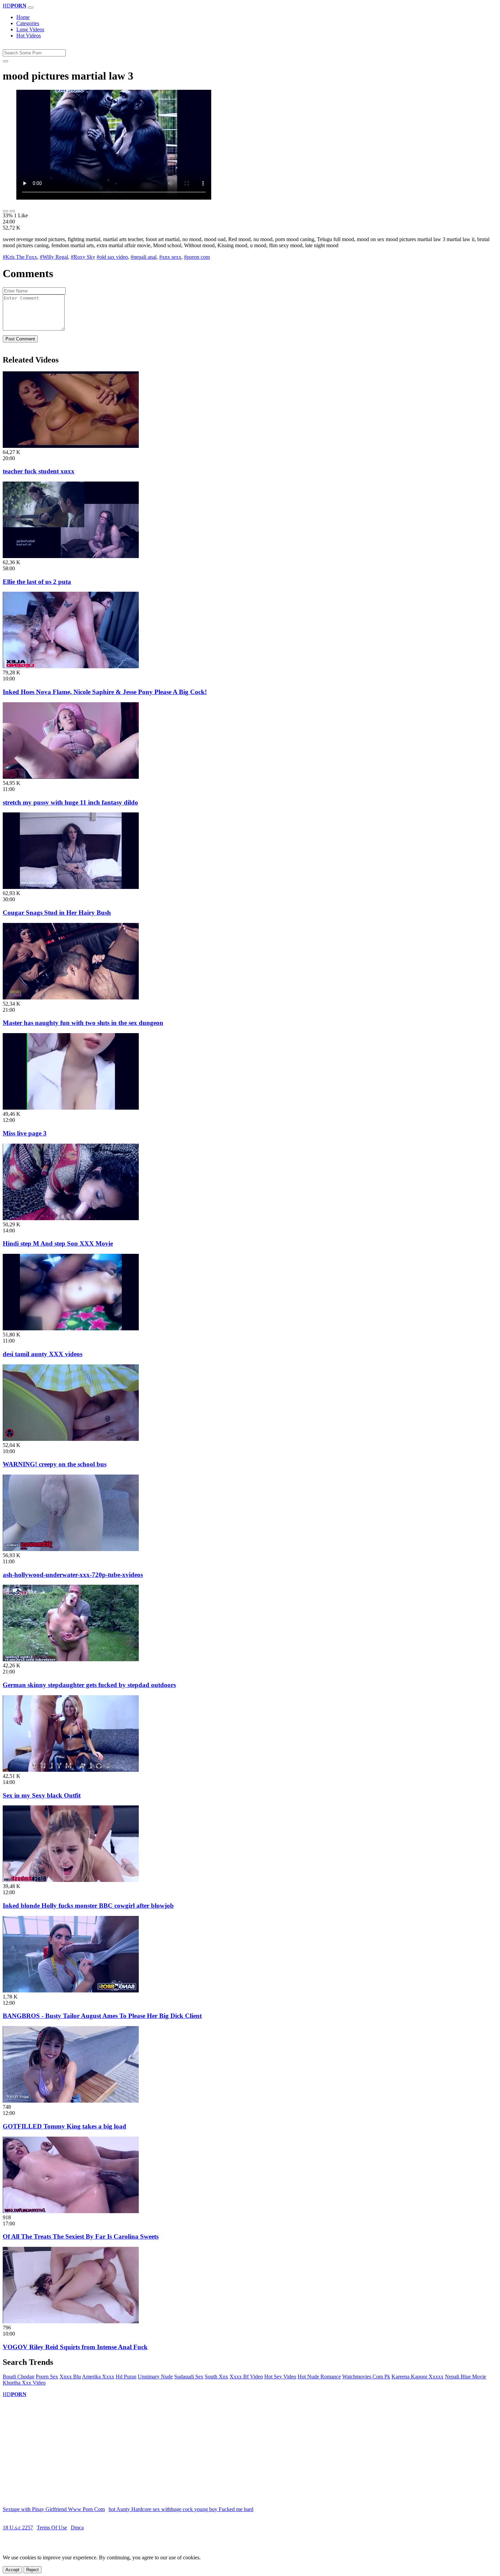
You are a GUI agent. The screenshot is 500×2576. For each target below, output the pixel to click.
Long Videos (30, 29)
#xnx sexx (170, 257)
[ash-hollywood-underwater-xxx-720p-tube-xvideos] (71, 1549)
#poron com (197, 257)
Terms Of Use (52, 2528)
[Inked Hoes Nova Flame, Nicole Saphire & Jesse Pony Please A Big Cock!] (71, 666)
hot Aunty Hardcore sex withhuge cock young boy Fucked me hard (181, 2509)
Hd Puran (126, 2377)
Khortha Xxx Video (24, 2383)
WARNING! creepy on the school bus (55, 1464)
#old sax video (112, 257)
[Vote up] (5, 211)
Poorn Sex (47, 2377)
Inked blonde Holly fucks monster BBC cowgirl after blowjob (88, 1906)
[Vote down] (12, 211)
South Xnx (216, 2377)
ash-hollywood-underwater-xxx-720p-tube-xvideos (73, 1575)
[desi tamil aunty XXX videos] (71, 1328)
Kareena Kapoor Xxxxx (418, 2377)
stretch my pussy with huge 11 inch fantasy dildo (70, 802)
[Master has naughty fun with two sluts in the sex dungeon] (71, 998)
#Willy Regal (54, 257)
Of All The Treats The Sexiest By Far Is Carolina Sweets (81, 2236)
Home (23, 17)
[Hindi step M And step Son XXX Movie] (71, 1218)
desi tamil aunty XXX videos (43, 1354)
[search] (5, 61)
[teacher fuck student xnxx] (71, 446)
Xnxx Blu (70, 2377)
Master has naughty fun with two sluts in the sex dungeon (83, 1023)
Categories (28, 23)
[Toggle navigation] (31, 7)
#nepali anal (144, 257)
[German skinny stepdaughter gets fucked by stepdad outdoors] (71, 1659)
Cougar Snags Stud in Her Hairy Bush (57, 913)
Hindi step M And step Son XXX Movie (58, 1243)
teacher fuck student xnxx (39, 471)
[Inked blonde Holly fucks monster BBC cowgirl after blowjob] (71, 1880)
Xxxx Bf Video (246, 2377)
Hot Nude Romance (319, 2377)
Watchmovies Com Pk (366, 2377)
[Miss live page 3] (71, 1108)
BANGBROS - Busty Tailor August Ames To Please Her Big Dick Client (102, 2016)
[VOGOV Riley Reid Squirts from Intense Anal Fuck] (71, 2321)
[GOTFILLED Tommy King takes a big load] (71, 2101)
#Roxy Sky (83, 257)
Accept (12, 2570)
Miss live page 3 (25, 1133)
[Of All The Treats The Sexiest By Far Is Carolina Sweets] (71, 2211)
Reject (32, 2570)
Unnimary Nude (155, 2377)
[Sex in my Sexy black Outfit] (71, 1770)
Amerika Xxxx (98, 2377)
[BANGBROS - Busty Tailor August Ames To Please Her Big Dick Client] (71, 1991)
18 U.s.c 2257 (18, 2528)
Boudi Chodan (19, 2377)
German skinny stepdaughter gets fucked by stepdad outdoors (89, 1685)
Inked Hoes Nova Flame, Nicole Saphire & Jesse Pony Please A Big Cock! (105, 692)
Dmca (77, 2528)
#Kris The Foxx (20, 257)
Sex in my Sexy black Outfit (42, 1795)
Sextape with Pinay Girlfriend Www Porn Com (54, 2509)
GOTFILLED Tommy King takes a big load (64, 2126)
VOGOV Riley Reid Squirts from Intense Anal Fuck (75, 2347)
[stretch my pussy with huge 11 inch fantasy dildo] (71, 777)
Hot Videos (29, 36)
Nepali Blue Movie (465, 2377)
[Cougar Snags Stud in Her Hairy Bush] (71, 887)
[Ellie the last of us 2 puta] (71, 556)
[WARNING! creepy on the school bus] (71, 1439)
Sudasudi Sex (189, 2377)
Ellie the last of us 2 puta (37, 582)
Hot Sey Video (280, 2377)
